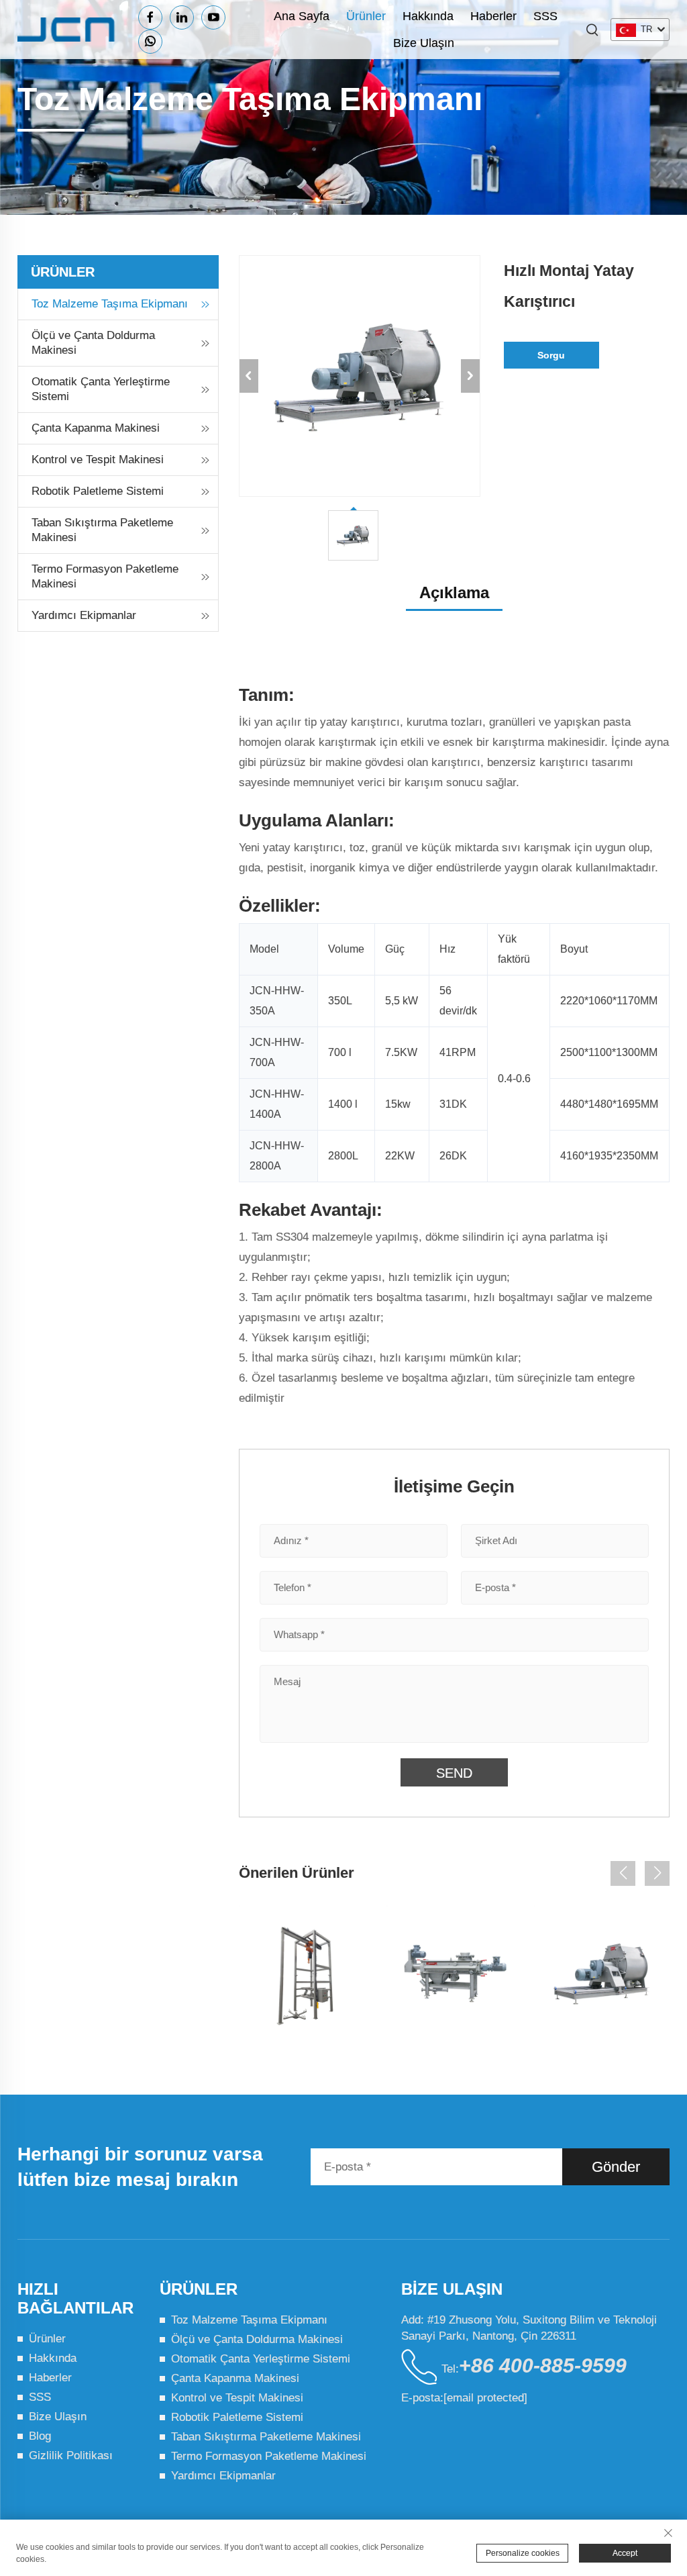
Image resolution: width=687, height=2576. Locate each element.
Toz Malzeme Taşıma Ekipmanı (110, 304)
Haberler (493, 16)
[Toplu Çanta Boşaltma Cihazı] (307, 1973)
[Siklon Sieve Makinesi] (454, 1973)
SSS (545, 16)
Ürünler (366, 16)
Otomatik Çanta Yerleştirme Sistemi (101, 389)
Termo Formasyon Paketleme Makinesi (105, 576)
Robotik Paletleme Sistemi (98, 491)
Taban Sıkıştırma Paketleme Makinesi (102, 530)
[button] (623, 1873)
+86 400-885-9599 (543, 2366)
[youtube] (213, 17)
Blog (40, 2436)
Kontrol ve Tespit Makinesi (98, 460)
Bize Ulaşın (424, 43)
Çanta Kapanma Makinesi (96, 428)
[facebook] (150, 17)
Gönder (616, 2167)
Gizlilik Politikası (71, 2455)
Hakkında (428, 16)
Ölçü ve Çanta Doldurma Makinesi (93, 343)
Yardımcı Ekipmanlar (84, 615)
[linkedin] (182, 17)
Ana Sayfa (302, 16)
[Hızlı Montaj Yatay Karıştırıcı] (602, 1973)
